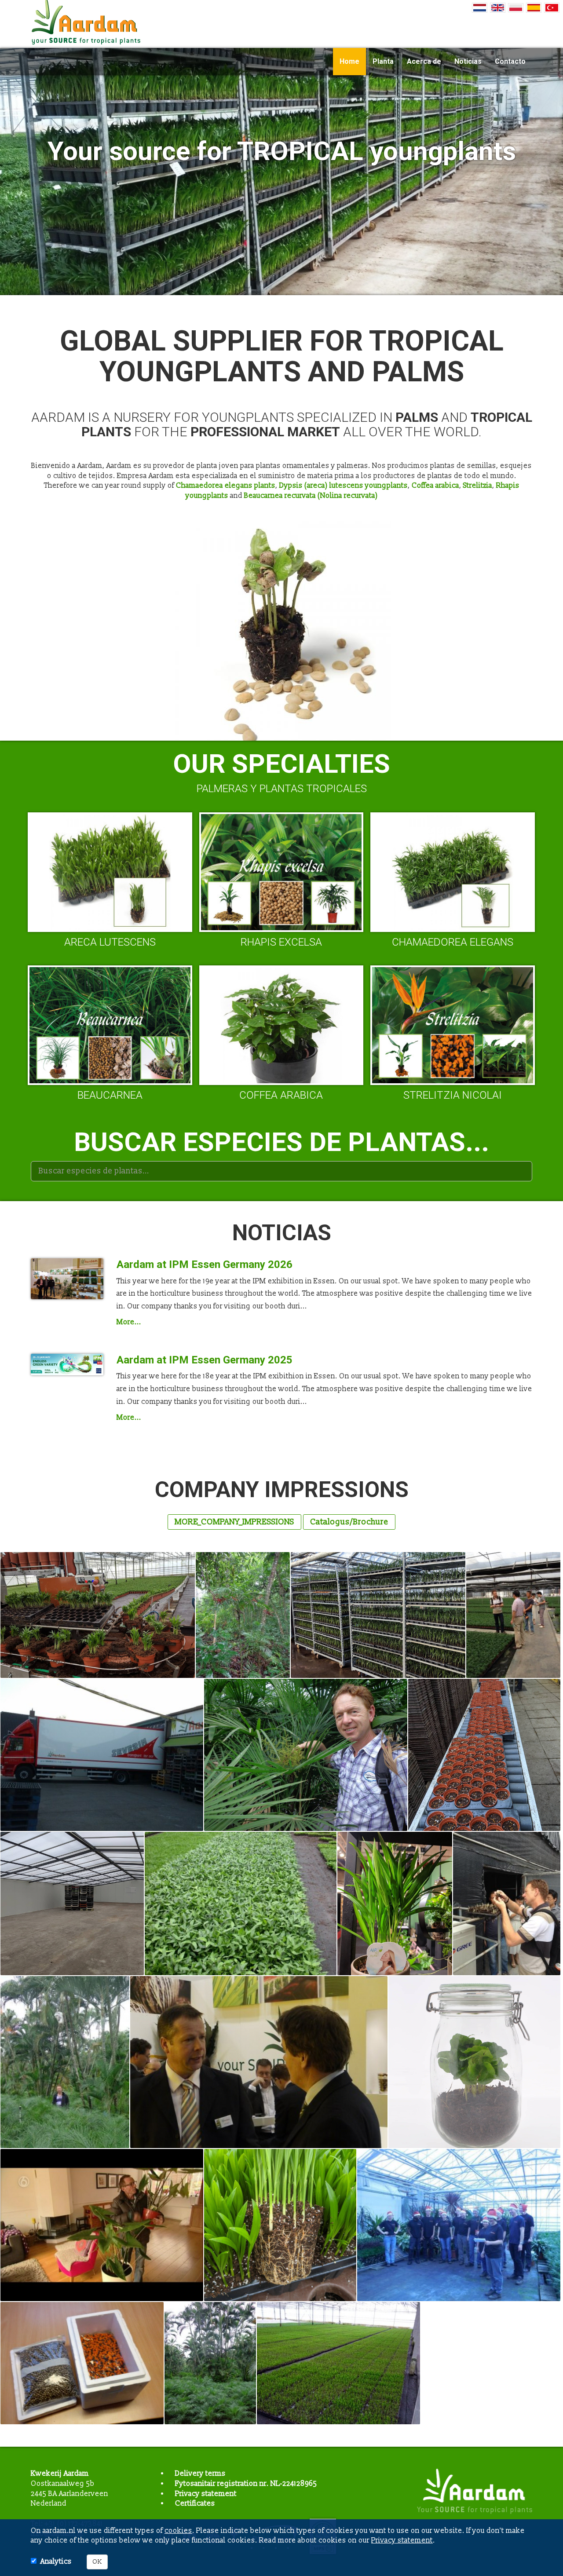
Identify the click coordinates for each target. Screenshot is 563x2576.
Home (349, 61)
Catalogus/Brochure (349, 1522)
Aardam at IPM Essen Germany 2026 (205, 1264)
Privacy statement (206, 2494)
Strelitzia (478, 486)
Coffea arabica (435, 486)
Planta (383, 61)
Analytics (56, 2561)
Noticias (468, 61)
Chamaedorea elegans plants (226, 486)
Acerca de (424, 61)
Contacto (510, 61)
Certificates (195, 2503)
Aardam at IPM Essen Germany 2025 (205, 1360)
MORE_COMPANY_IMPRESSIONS (234, 1522)
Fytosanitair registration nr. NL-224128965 (246, 2484)
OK (97, 2562)
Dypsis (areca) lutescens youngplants (344, 486)
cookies (178, 2531)
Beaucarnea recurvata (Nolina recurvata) (311, 496)
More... (129, 1322)
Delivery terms (200, 2474)
